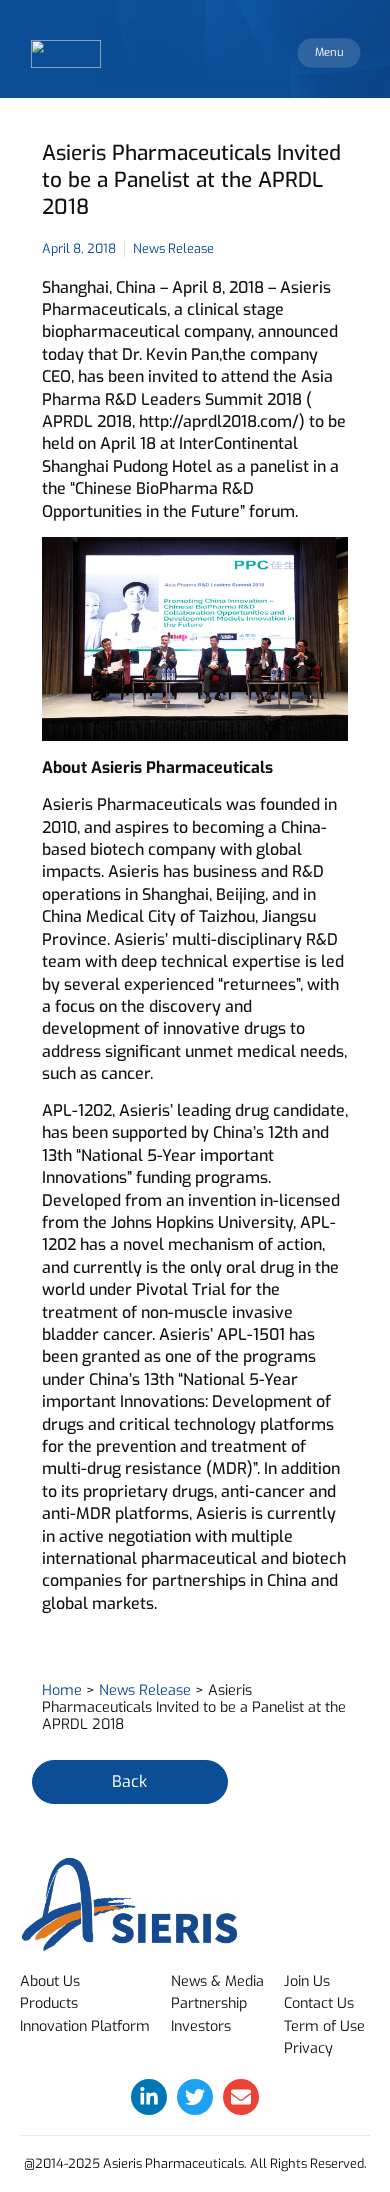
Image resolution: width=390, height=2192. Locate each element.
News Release (145, 1690)
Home (62, 1690)
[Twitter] (195, 2097)
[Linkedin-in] (149, 2097)
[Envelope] (241, 2097)
